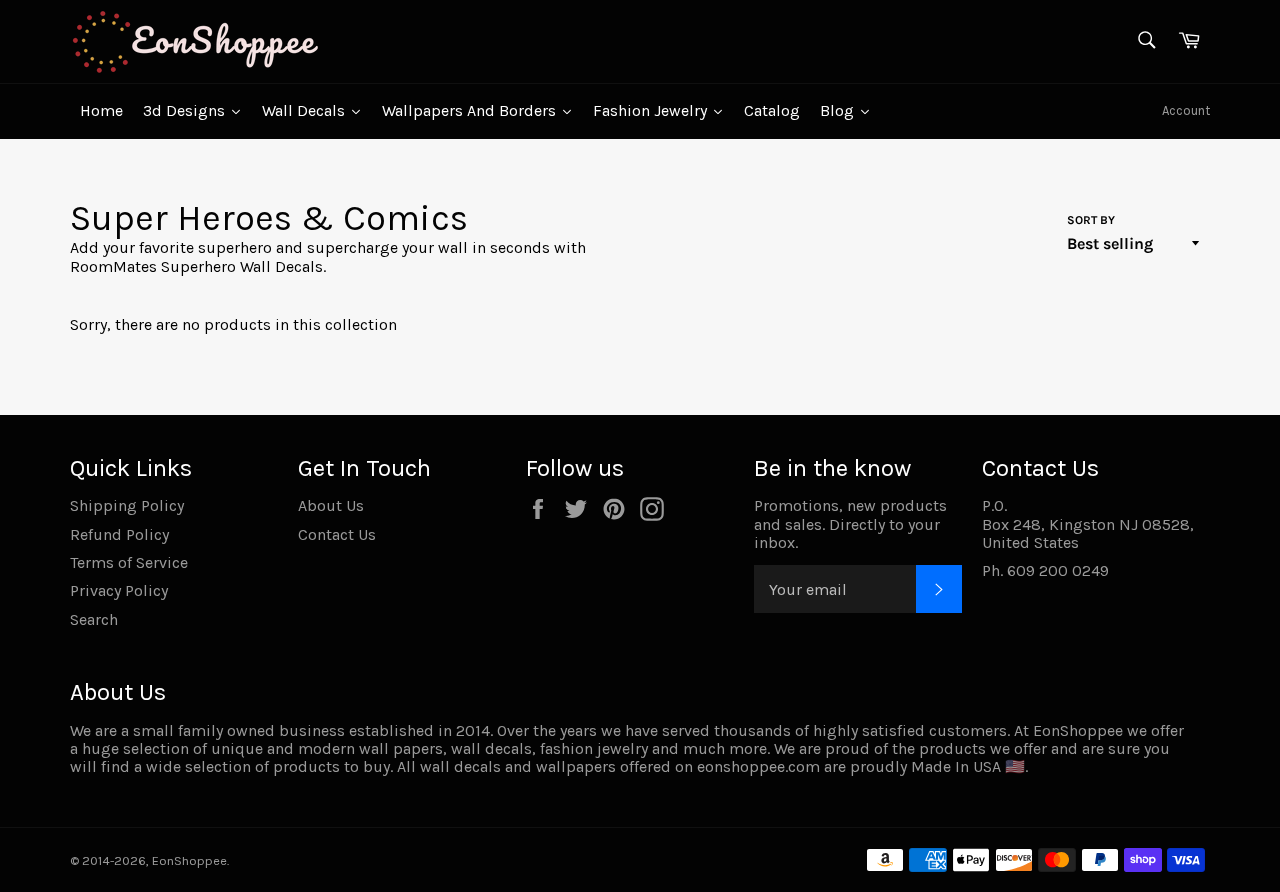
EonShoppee (189, 860)
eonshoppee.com (758, 766)
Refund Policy (119, 534)
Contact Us (337, 534)
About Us (331, 505)
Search (94, 619)
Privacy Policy (119, 590)
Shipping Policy (127, 505)
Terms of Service (129, 562)
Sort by (1091, 220)
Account (1186, 110)
